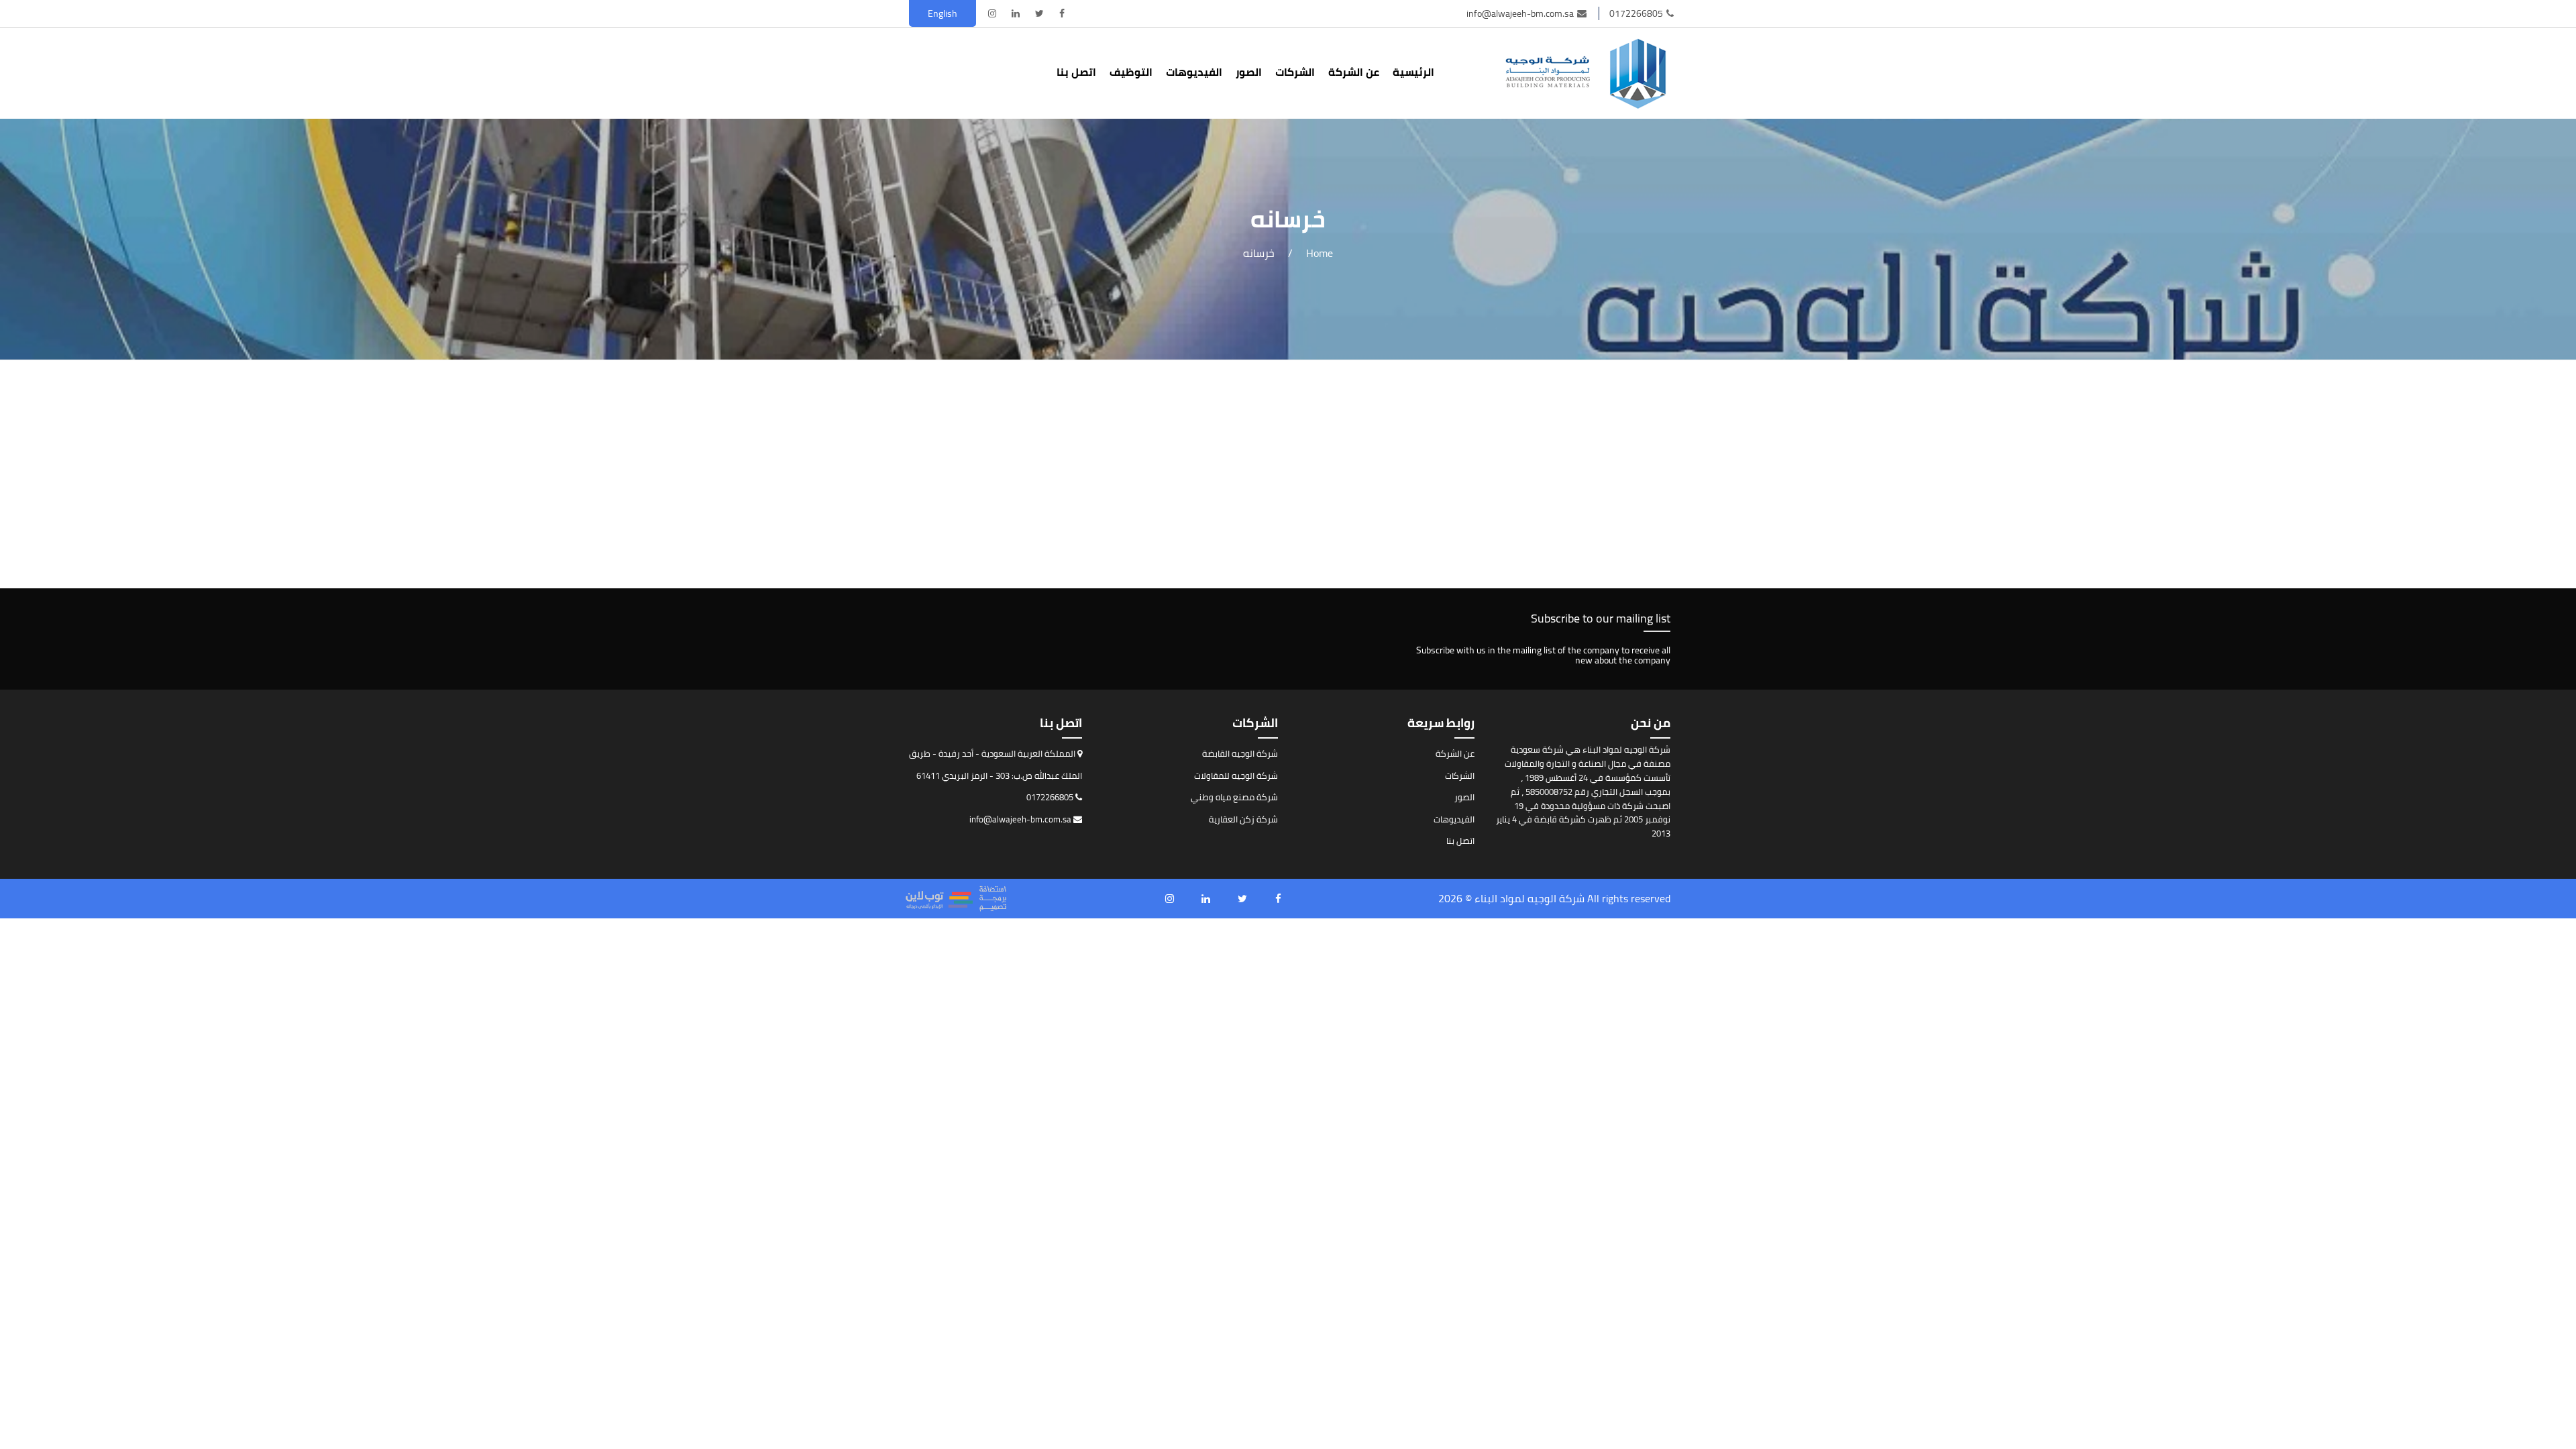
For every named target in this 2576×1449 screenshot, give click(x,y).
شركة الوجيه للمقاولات (1236, 775)
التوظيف (1131, 72)
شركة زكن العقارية (1243, 819)
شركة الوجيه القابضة (1240, 753)
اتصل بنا (1076, 72)
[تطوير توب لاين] (956, 899)
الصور (1249, 72)
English (943, 13)
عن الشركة (1354, 72)
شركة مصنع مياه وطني (1234, 797)
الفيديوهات (1194, 72)
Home (1320, 253)
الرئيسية (1413, 72)
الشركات (1295, 72)
